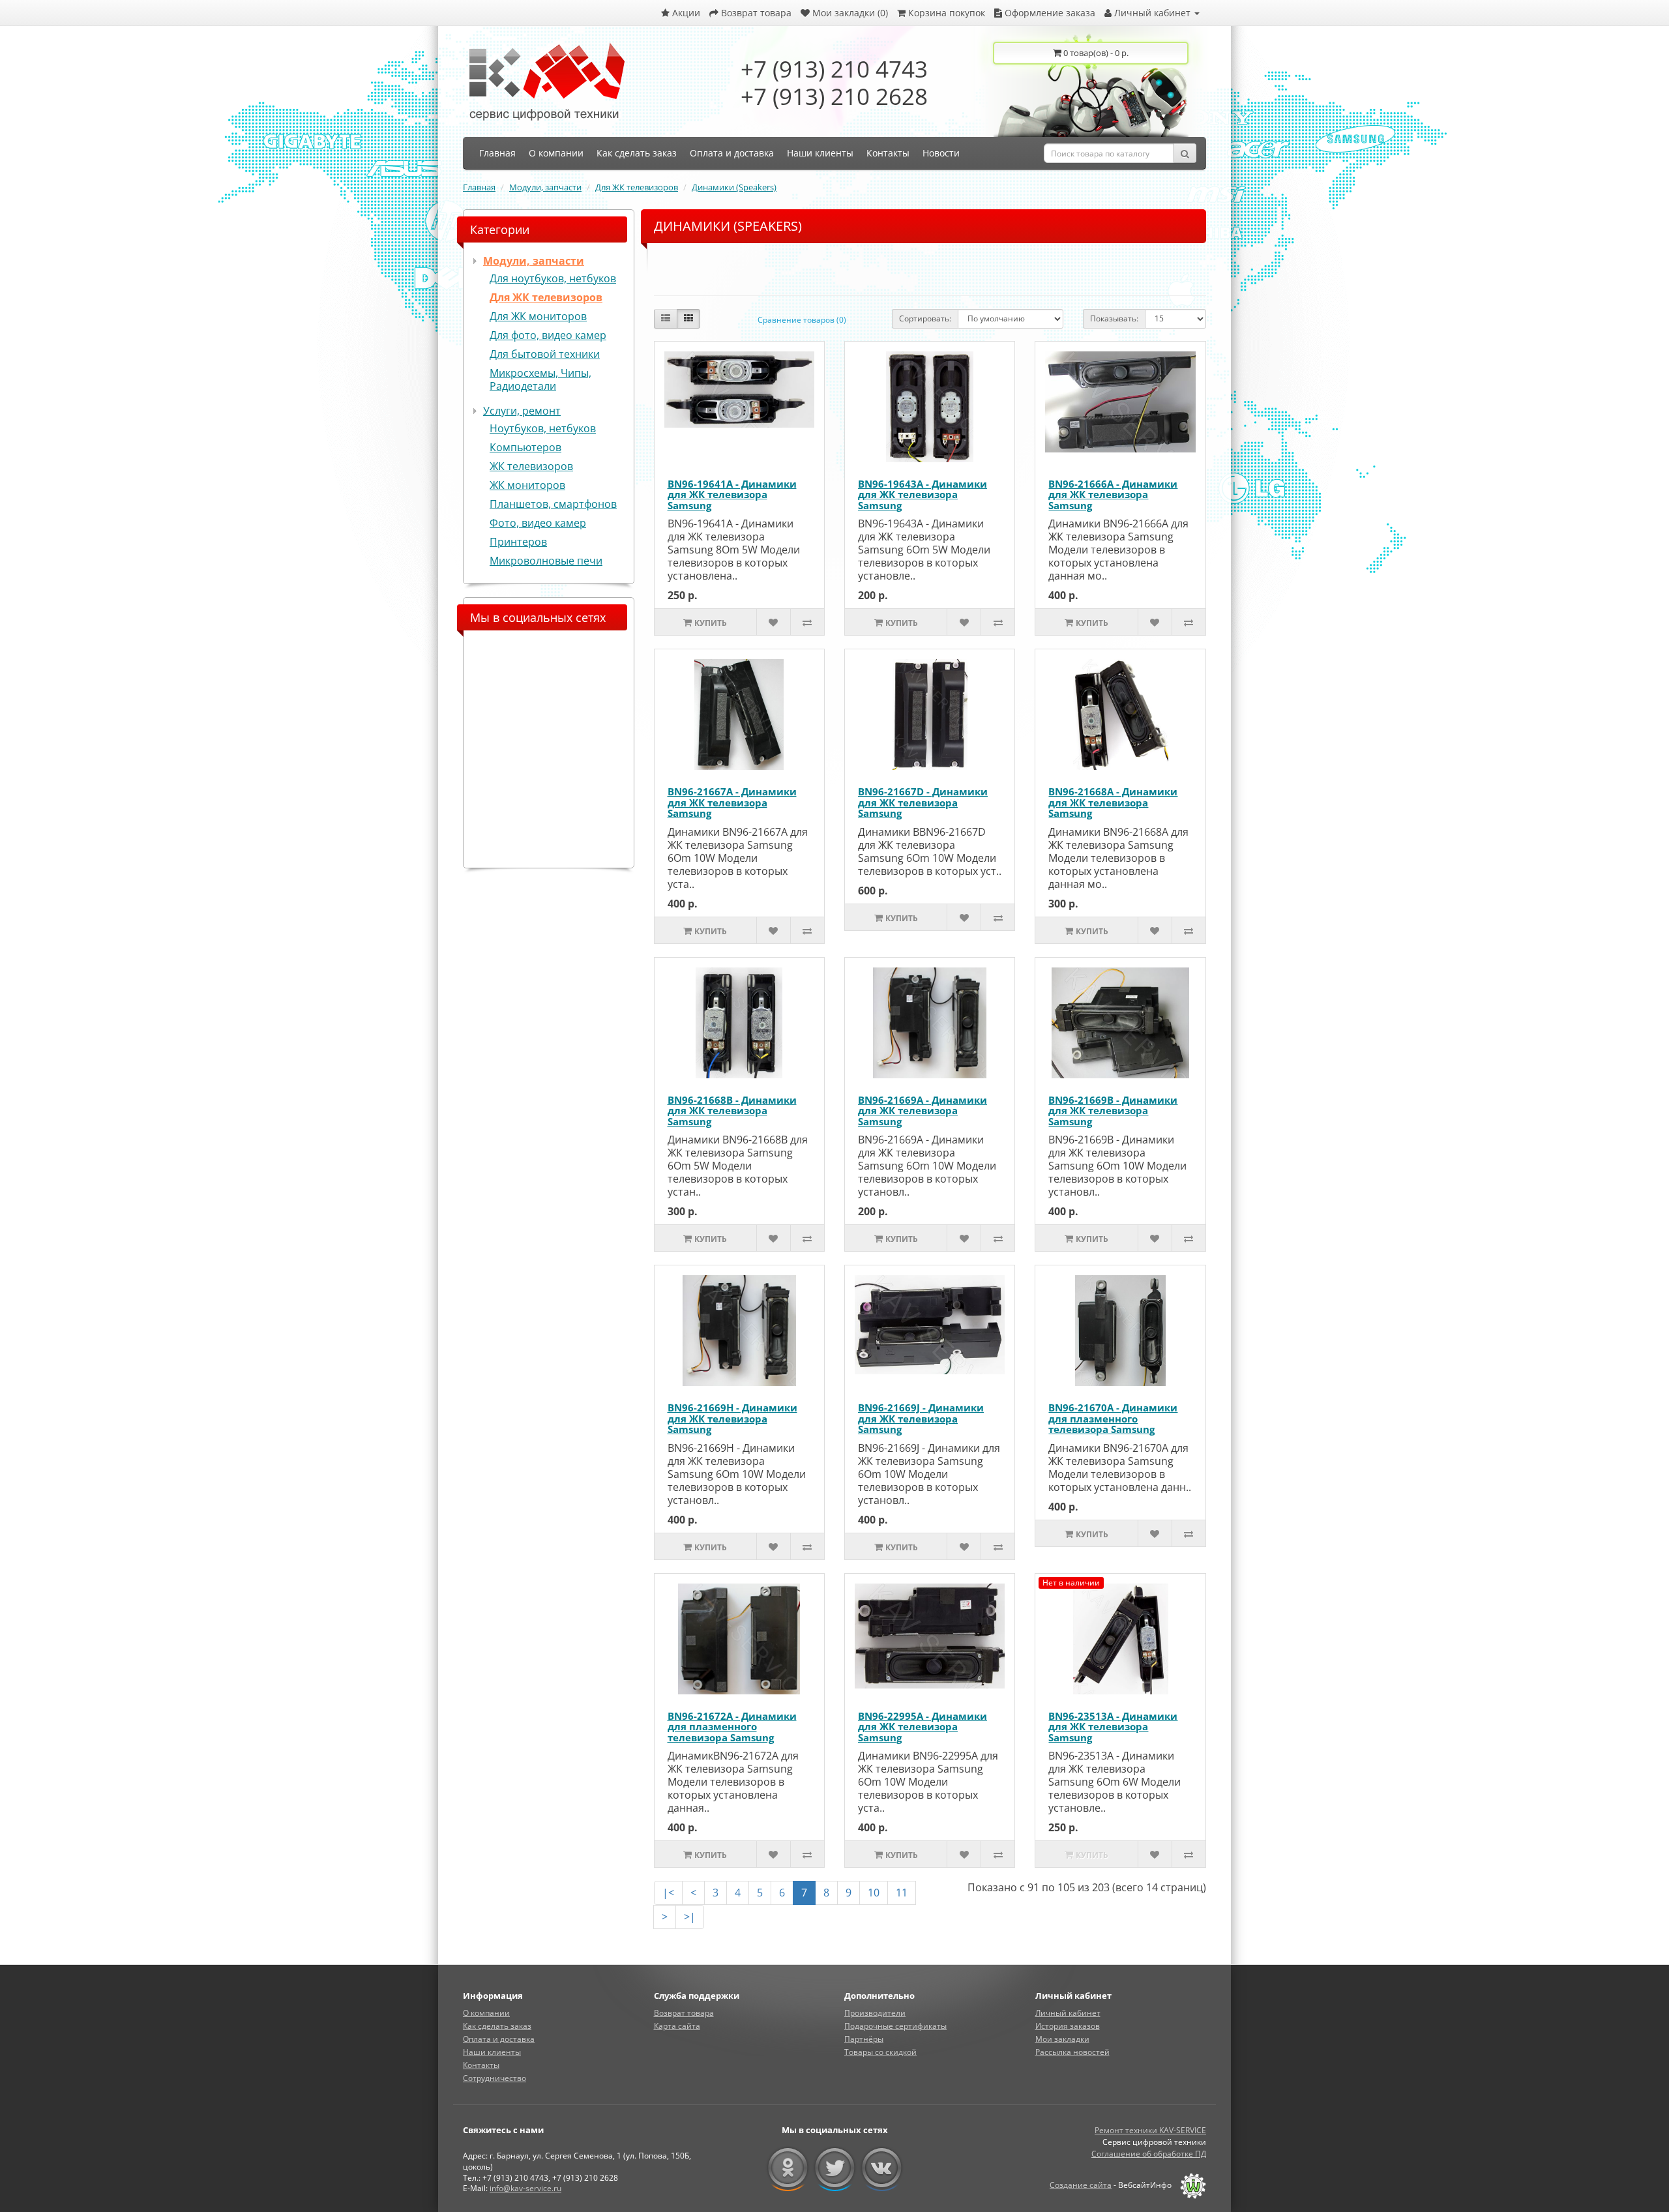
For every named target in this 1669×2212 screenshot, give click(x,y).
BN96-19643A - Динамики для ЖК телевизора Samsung (923, 494)
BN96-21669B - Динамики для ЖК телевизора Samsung (1113, 1111)
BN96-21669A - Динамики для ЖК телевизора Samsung (923, 1111)
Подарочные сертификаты (895, 2026)
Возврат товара (684, 2013)
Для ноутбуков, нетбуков (553, 278)
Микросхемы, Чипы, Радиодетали (540, 379)
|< (668, 1893)
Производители (875, 2013)
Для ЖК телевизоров (637, 187)
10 (874, 1893)
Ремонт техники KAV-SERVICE (1150, 2130)
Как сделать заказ (497, 2026)
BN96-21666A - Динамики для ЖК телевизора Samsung (1113, 494)
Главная (479, 187)
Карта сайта (677, 2026)
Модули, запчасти (545, 187)
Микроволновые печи (546, 561)
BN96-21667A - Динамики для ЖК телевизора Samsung (732, 802)
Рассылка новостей (1072, 2052)
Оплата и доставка (499, 2039)
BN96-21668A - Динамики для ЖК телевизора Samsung (1113, 802)
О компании (486, 2013)
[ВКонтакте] (882, 2168)
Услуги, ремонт (522, 411)
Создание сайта (1081, 2185)
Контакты (481, 2065)
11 (902, 1893)
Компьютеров (525, 447)
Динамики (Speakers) (734, 187)
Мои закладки (1062, 2039)
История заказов (1068, 2026)
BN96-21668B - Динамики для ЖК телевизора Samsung (732, 1111)
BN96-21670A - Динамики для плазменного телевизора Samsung (1113, 1418)
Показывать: (1114, 318)
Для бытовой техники (545, 354)
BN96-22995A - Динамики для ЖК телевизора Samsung (923, 1727)
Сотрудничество (495, 2078)
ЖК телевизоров (531, 466)
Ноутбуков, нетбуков (543, 428)
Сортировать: (925, 318)
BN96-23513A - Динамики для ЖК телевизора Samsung (1113, 1727)
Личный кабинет (1068, 2013)
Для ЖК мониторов (538, 316)
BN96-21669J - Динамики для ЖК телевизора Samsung (921, 1418)
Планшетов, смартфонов (553, 504)
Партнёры (864, 2039)
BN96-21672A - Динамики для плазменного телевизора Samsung (732, 1727)
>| (690, 1917)
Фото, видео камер (538, 523)
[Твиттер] (835, 2168)
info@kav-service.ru (525, 2188)
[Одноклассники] (788, 2168)
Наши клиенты (492, 2052)
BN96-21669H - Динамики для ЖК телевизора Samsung (732, 1418)
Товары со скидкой (880, 2052)
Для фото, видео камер (548, 335)
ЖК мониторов (527, 485)
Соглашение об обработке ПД (1149, 2154)
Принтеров (518, 542)
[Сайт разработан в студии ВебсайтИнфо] (1190, 2185)
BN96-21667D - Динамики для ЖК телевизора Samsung (923, 802)
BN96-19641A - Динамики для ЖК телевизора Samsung (732, 494)
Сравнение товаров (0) (802, 320)
